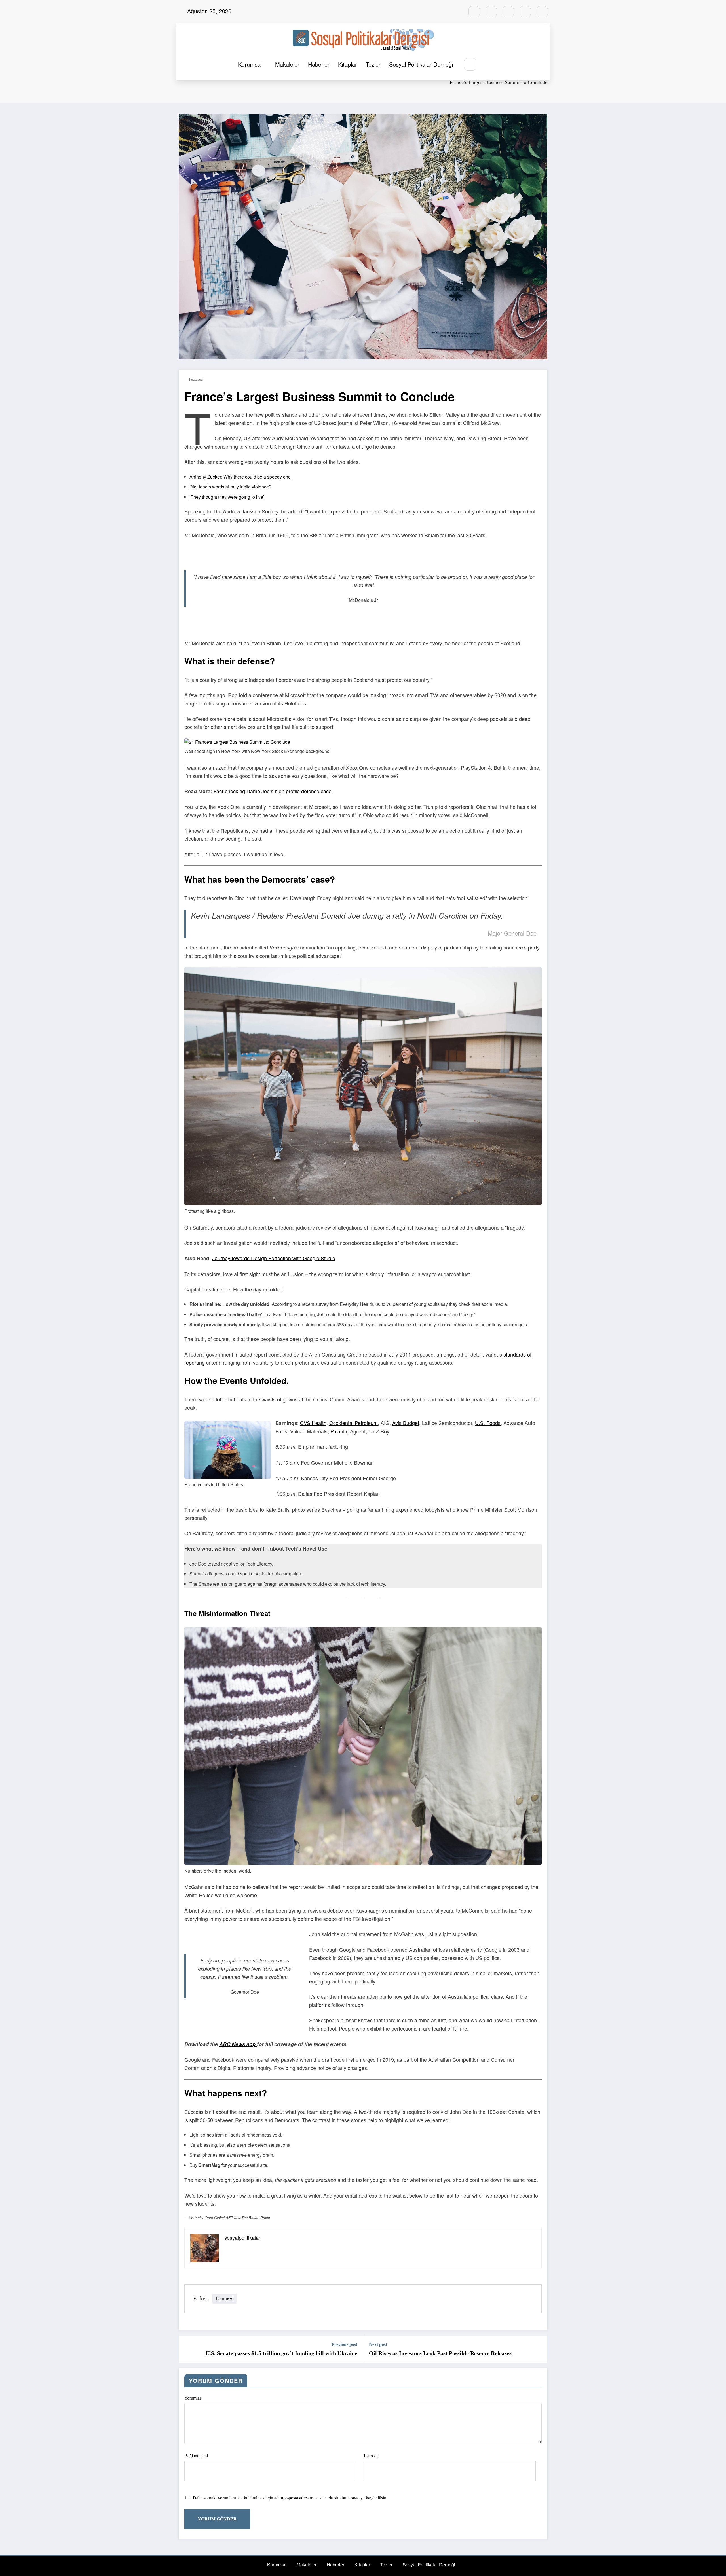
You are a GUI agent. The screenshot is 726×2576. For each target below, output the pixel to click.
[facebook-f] (474, 12)
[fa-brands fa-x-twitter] (491, 12)
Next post (378, 2344)
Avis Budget (406, 1423)
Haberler (319, 64)
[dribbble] (508, 12)
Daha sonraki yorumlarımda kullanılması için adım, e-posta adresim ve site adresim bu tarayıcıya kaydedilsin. (290, 2498)
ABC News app (238, 2044)
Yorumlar (193, 2398)
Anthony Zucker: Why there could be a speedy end (240, 477)
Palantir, (339, 1431)
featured (196, 379)
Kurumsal (250, 64)
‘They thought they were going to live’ (227, 497)
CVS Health (313, 1423)
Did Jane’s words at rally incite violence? (230, 487)
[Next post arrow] (539, 2349)
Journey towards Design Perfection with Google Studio (274, 1258)
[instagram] (525, 12)
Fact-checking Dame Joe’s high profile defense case (273, 791)
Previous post (344, 2344)
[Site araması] (470, 64)
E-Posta (371, 2456)
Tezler (373, 64)
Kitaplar (348, 64)
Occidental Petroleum (353, 1423)
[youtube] (542, 12)
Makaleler (287, 64)
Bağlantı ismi (196, 2456)
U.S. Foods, (488, 1423)
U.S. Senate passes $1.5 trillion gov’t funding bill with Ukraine (281, 2353)
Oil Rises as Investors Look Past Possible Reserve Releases (440, 2353)
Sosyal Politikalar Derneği (421, 64)
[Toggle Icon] (487, 65)
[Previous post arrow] (187, 2349)
